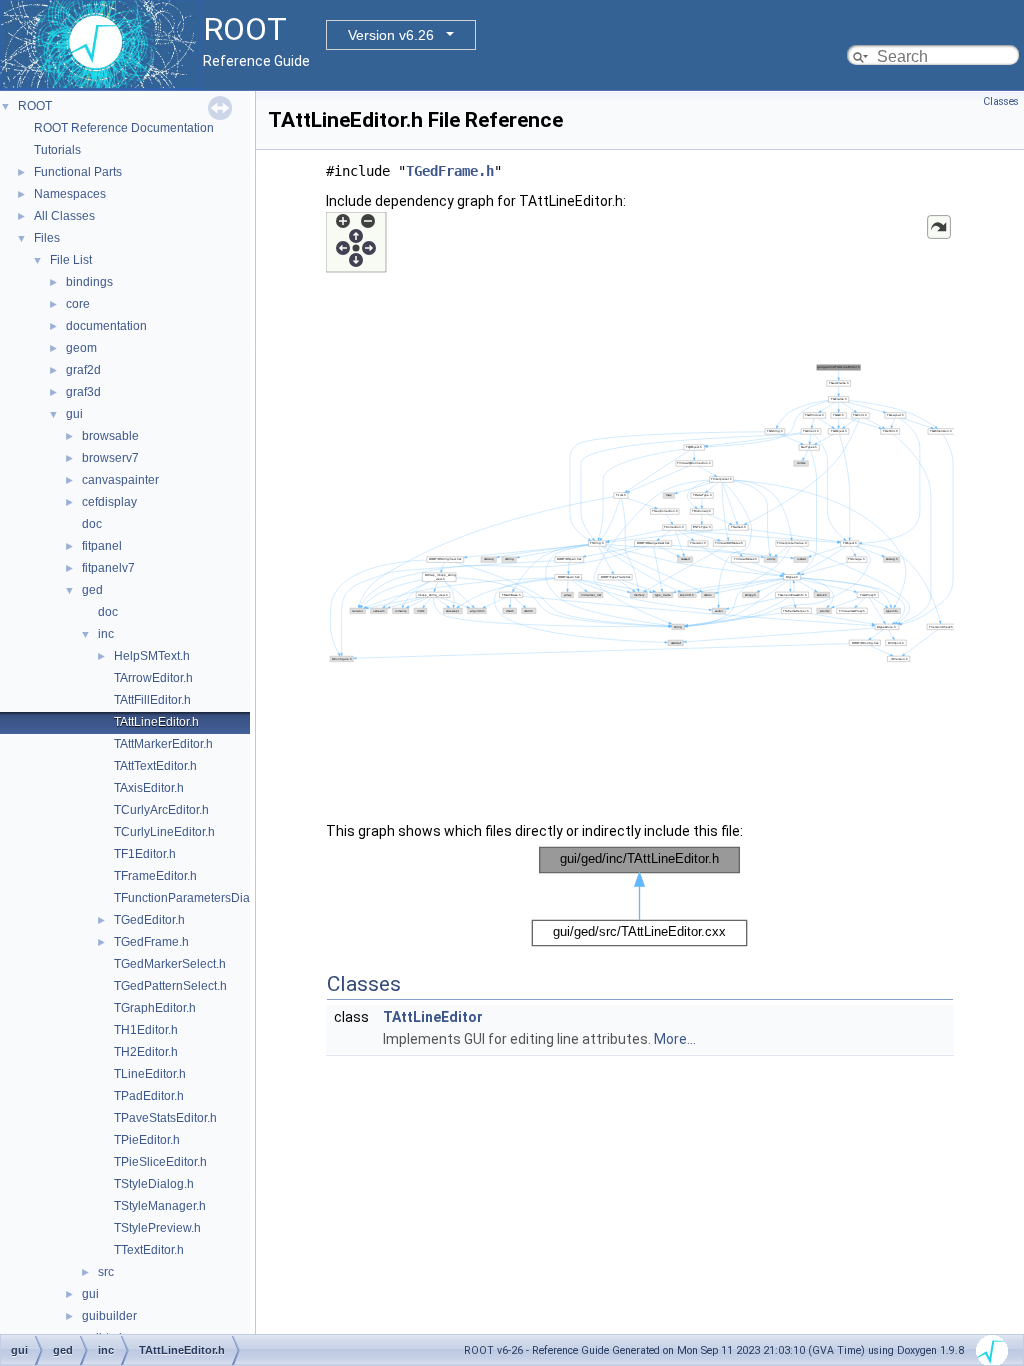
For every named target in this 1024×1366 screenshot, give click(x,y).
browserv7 (110, 458)
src (106, 1272)
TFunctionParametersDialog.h (195, 898)
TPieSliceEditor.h (160, 1162)
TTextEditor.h (149, 1250)
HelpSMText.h (152, 656)
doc (92, 524)
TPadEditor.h (149, 1096)
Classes (1001, 101)
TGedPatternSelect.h (170, 986)
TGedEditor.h (149, 920)
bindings (89, 282)
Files (47, 238)
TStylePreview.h (157, 1228)
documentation (106, 326)
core (78, 304)
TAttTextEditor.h (155, 766)
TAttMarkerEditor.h (163, 744)
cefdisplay (109, 502)
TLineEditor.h (150, 1074)
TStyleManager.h (160, 1206)
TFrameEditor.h (155, 876)
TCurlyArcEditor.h (161, 810)
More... (675, 1039)
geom (81, 348)
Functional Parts (78, 172)
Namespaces (70, 194)
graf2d (83, 370)
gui (74, 414)
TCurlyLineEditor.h (164, 832)
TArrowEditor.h (153, 678)
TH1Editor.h (146, 1030)
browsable (110, 436)
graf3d (83, 392)
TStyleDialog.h (154, 1184)
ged (92, 590)
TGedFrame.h (151, 942)
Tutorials (57, 150)
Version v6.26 (391, 35)
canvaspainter (120, 480)
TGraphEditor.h (155, 1008)
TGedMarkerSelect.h (170, 964)
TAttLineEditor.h (156, 722)
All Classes (64, 216)
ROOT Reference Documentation (124, 128)
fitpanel (102, 546)
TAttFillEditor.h (152, 700)
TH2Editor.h (146, 1052)
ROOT (35, 106)
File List (71, 260)
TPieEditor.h (147, 1140)
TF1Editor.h (145, 854)
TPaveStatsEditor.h (165, 1118)
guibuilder (109, 1316)
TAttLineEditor (433, 1017)
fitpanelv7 (108, 568)
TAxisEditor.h (149, 788)
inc (106, 634)
